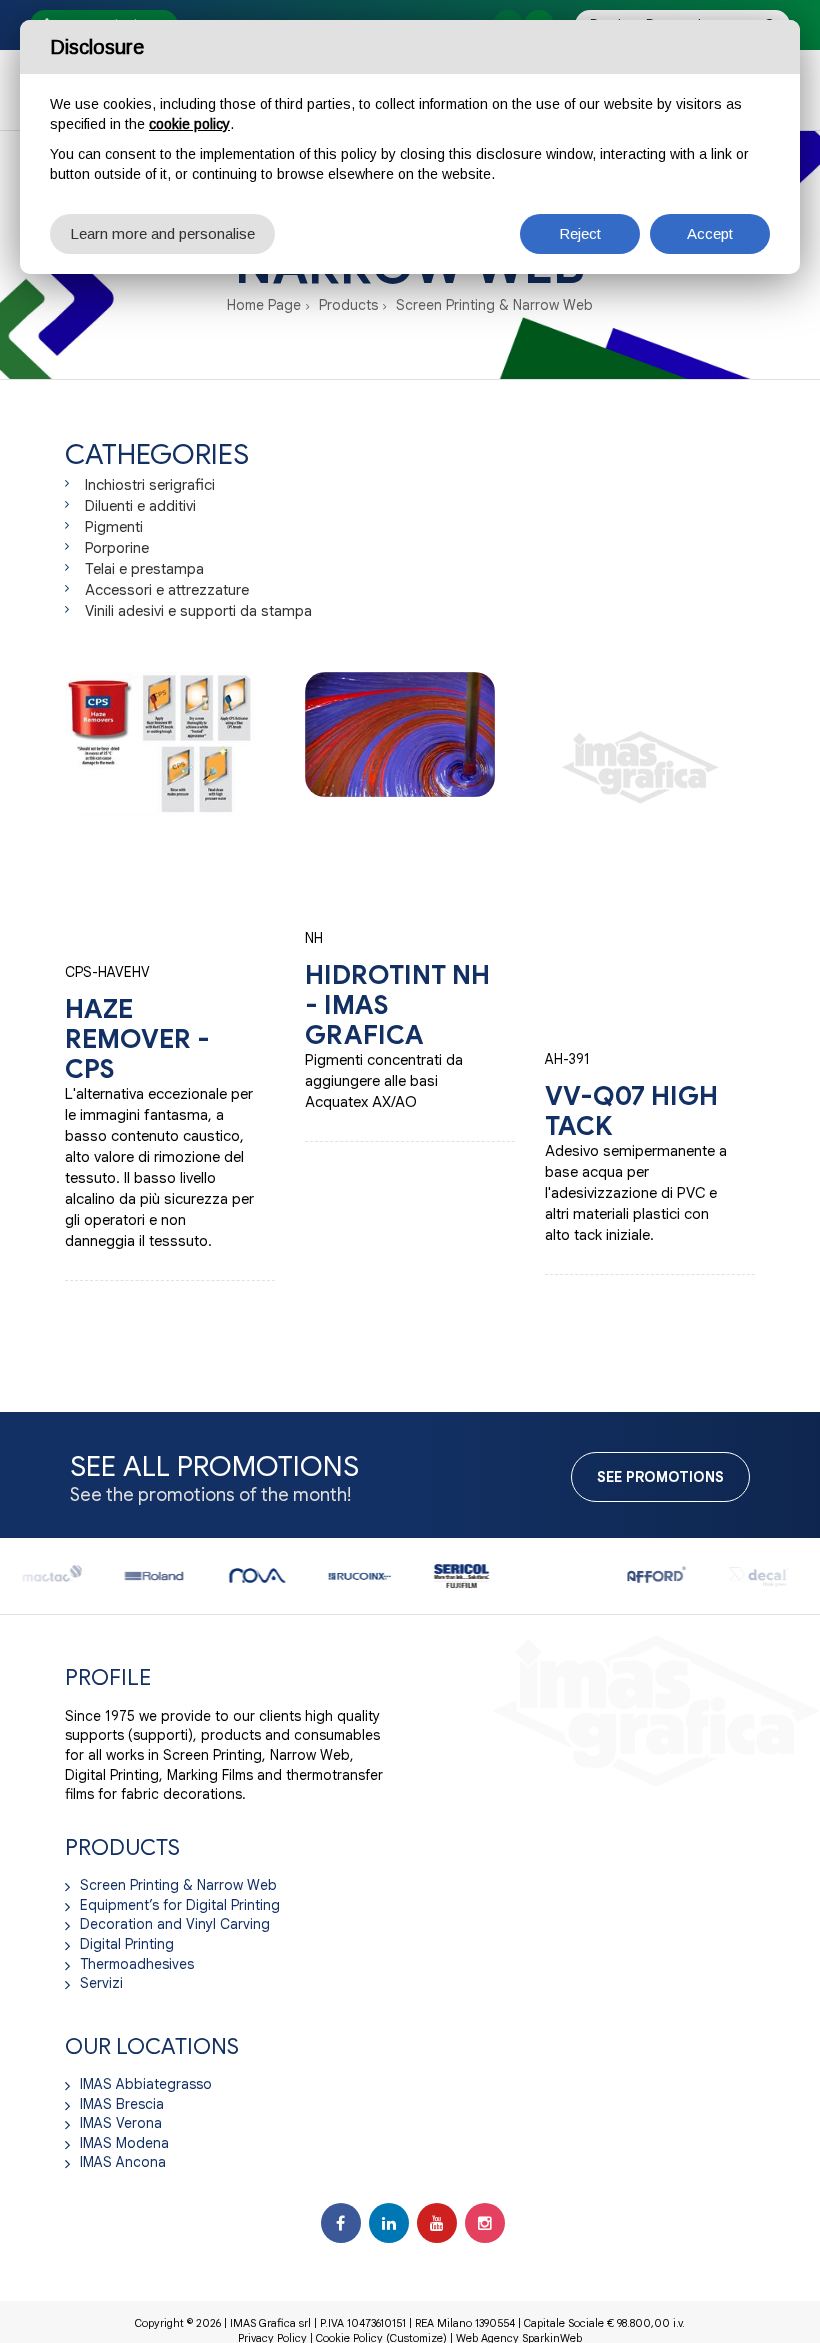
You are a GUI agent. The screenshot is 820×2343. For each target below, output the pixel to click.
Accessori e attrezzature (167, 590)
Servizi (101, 1983)
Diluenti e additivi (140, 506)
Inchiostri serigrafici (150, 485)
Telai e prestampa (144, 569)
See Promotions (660, 1477)
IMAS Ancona (123, 2162)
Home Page (264, 305)
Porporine (117, 548)
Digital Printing (127, 1944)
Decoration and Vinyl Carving (175, 1924)
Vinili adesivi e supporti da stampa (198, 611)
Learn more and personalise (162, 233)
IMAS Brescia (122, 2104)
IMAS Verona (121, 2123)
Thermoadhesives (137, 1964)
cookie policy (189, 124)
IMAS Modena (124, 2143)
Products (348, 305)
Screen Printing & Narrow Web (494, 305)
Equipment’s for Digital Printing (180, 1905)
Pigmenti (114, 527)
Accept (710, 233)
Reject (580, 233)
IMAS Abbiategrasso (146, 2084)
